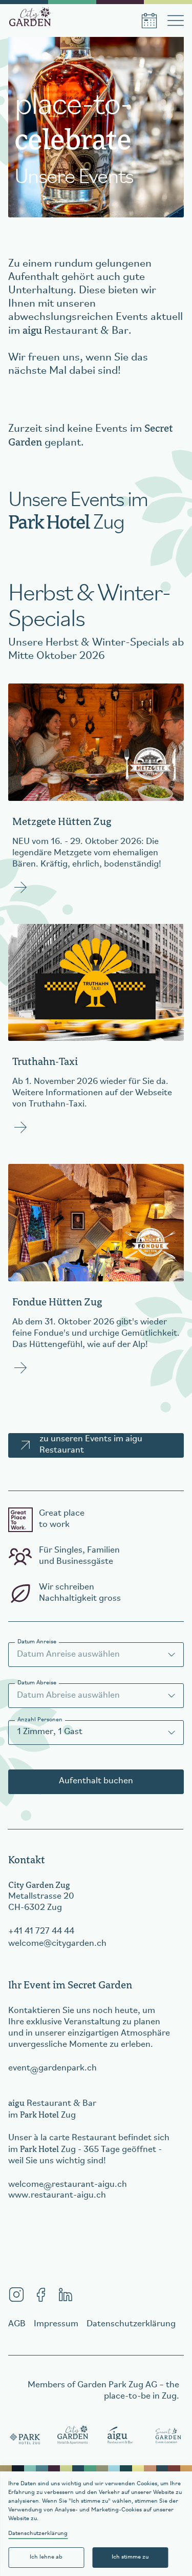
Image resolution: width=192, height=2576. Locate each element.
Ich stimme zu (130, 2557)
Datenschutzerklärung (38, 2533)
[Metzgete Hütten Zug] (96, 795)
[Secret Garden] (168, 2436)
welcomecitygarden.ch (57, 1944)
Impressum (56, 2324)
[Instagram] (16, 2295)
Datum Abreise (37, 1683)
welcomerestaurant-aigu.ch (68, 2185)
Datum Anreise (37, 1642)
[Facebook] (41, 2295)
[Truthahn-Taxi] (96, 1036)
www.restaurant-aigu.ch (57, 2196)
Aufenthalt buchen (96, 1781)
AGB (17, 2324)
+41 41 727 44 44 (41, 1931)
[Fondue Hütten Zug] (96, 1276)
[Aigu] (121, 2436)
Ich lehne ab (46, 2557)
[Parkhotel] (25, 2436)
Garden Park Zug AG (117, 2385)
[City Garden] (73, 2436)
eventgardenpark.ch (52, 2068)
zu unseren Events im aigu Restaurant (91, 1445)
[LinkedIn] (66, 2295)
